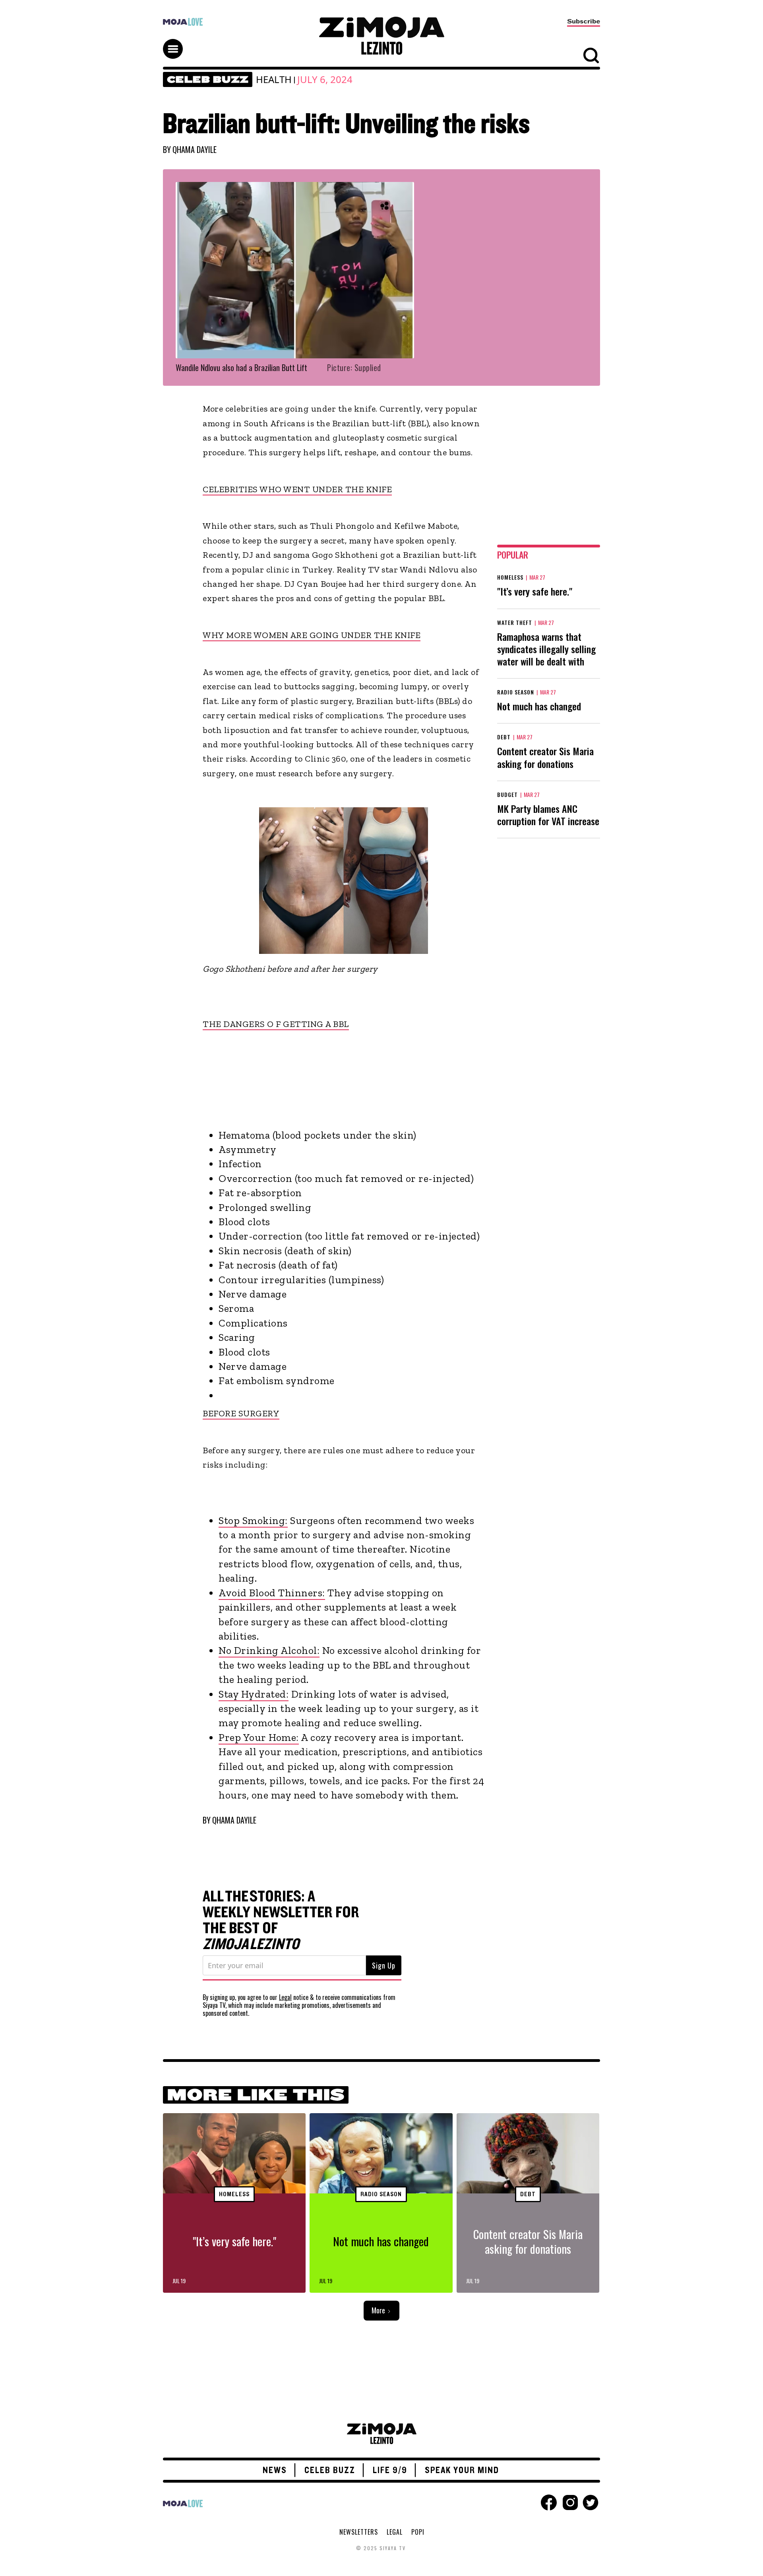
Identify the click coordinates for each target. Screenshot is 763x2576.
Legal (285, 1997)
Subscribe (584, 21)
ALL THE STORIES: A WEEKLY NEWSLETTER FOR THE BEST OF (281, 1920)
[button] (176, 42)
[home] (381, 36)
